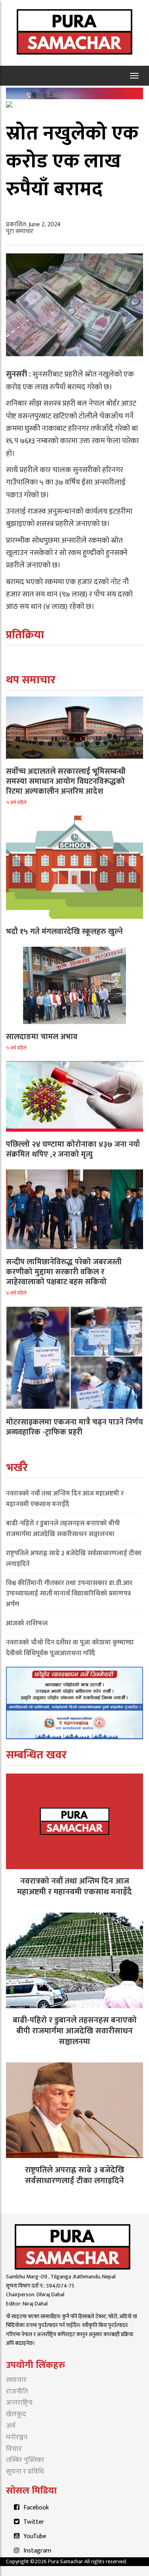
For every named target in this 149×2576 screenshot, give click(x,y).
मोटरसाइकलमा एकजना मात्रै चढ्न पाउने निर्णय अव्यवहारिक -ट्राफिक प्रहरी (74, 1427)
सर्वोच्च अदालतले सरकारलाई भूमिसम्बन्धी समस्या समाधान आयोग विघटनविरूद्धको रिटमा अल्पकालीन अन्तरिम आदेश (66, 781)
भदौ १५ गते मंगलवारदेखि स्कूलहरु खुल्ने (64, 932)
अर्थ (11, 2426)
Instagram (37, 2551)
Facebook (36, 2508)
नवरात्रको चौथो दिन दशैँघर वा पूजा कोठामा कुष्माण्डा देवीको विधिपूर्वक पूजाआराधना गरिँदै (70, 1648)
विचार (14, 2449)
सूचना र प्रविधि (25, 2472)
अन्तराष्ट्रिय (19, 2403)
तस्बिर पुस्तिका (25, 2460)
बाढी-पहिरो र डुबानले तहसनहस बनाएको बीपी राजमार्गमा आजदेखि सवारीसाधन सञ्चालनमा (63, 1529)
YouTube (35, 2536)
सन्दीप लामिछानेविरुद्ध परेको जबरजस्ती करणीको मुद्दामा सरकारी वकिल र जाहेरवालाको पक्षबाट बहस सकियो (64, 1272)
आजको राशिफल (27, 1623)
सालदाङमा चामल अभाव (42, 1037)
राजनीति (17, 2392)
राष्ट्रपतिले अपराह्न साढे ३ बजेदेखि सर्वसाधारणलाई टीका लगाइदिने (74, 1559)
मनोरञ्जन (17, 2437)
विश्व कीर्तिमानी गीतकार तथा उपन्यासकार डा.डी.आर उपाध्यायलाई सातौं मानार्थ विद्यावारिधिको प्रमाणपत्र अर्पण (69, 1594)
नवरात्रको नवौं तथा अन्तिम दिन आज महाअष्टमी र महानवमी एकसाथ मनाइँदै (65, 1499)
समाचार (16, 2380)
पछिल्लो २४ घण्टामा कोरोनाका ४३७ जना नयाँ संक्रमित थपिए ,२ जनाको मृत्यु (73, 1149)
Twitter (34, 2522)
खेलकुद (16, 2414)
